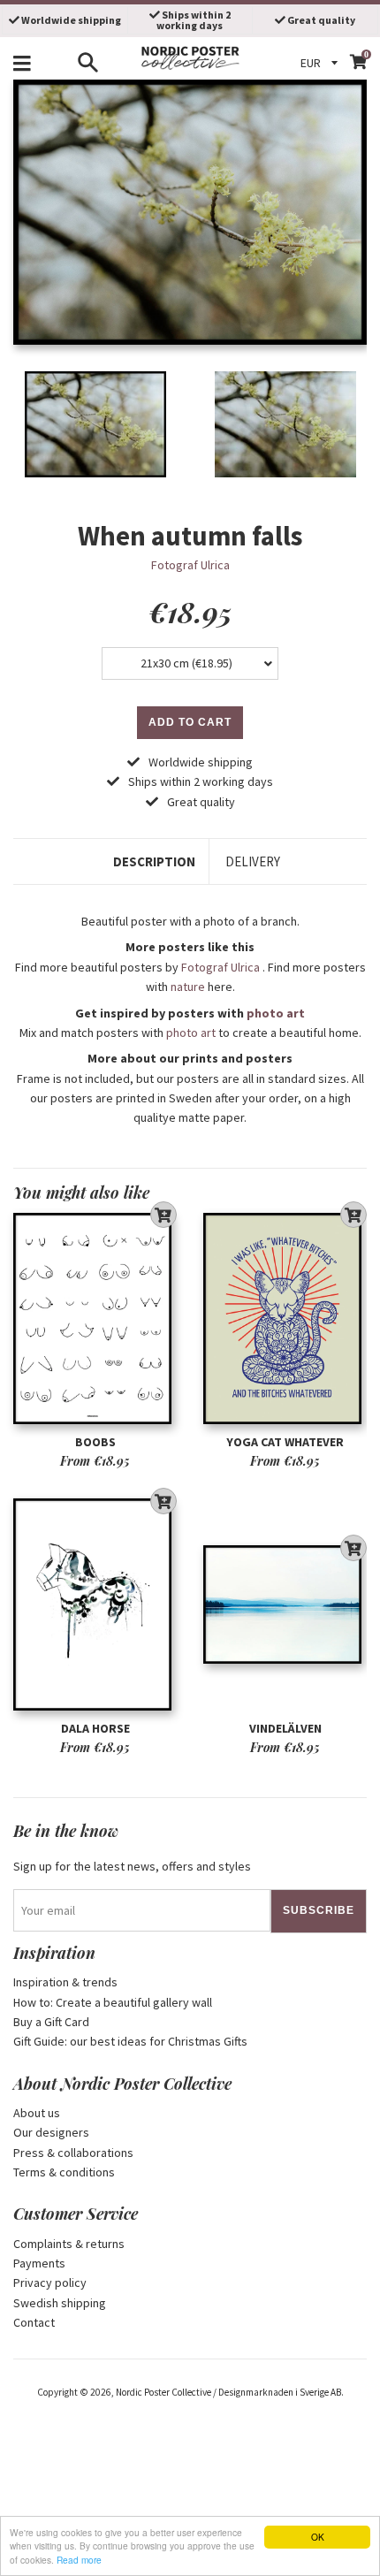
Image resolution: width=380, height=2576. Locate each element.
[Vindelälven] (285, 1605)
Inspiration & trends (65, 1982)
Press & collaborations (73, 2153)
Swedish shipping (60, 2303)
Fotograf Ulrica (190, 565)
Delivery (253, 861)
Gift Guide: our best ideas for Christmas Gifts (130, 2041)
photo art (276, 1013)
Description (154, 861)
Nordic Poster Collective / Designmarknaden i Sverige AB (228, 2392)
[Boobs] (95, 1318)
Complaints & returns (69, 2244)
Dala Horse (95, 1728)
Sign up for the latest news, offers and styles (132, 1866)
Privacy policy (50, 2283)
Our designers (51, 2132)
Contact (34, 2322)
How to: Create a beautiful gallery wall (113, 2002)
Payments (39, 2263)
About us (37, 2113)
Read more (79, 2560)
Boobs (95, 1442)
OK (318, 2537)
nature (188, 987)
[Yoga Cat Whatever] (285, 1318)
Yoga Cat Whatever (285, 1442)
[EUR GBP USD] (322, 63)
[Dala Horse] (95, 1605)
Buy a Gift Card (51, 2022)
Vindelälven (285, 1728)
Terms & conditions (64, 2172)
